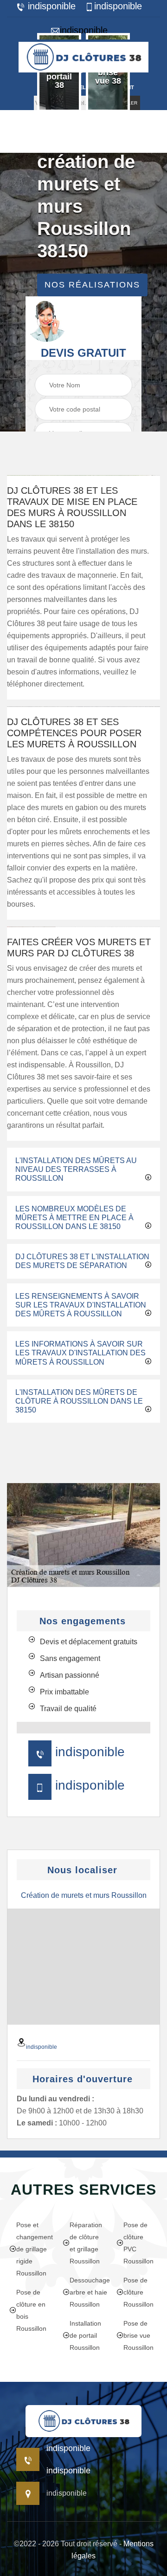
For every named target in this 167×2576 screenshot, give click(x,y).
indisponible (50, 6)
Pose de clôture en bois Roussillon (31, 2310)
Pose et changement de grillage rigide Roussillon (33, 2249)
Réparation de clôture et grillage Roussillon (86, 2243)
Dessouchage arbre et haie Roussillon (87, 2292)
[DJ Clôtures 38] (83, 56)
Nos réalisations (92, 285)
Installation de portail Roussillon (85, 2335)
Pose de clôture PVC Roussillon (138, 2243)
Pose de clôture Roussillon (138, 2292)
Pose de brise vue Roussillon (138, 2335)
